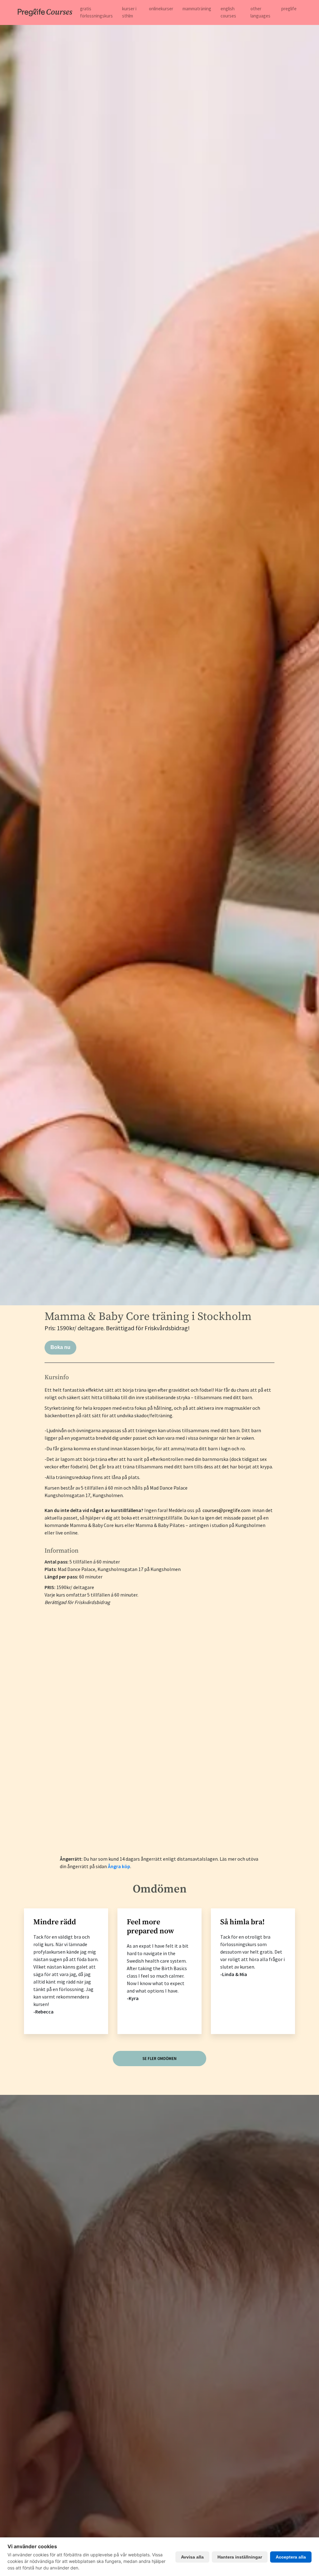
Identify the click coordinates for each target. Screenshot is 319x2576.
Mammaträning (197, 9)
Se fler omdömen (159, 2059)
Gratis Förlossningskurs (96, 12)
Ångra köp (119, 1866)
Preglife (289, 9)
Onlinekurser (161, 9)
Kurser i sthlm (129, 12)
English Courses (228, 12)
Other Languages (260, 12)
